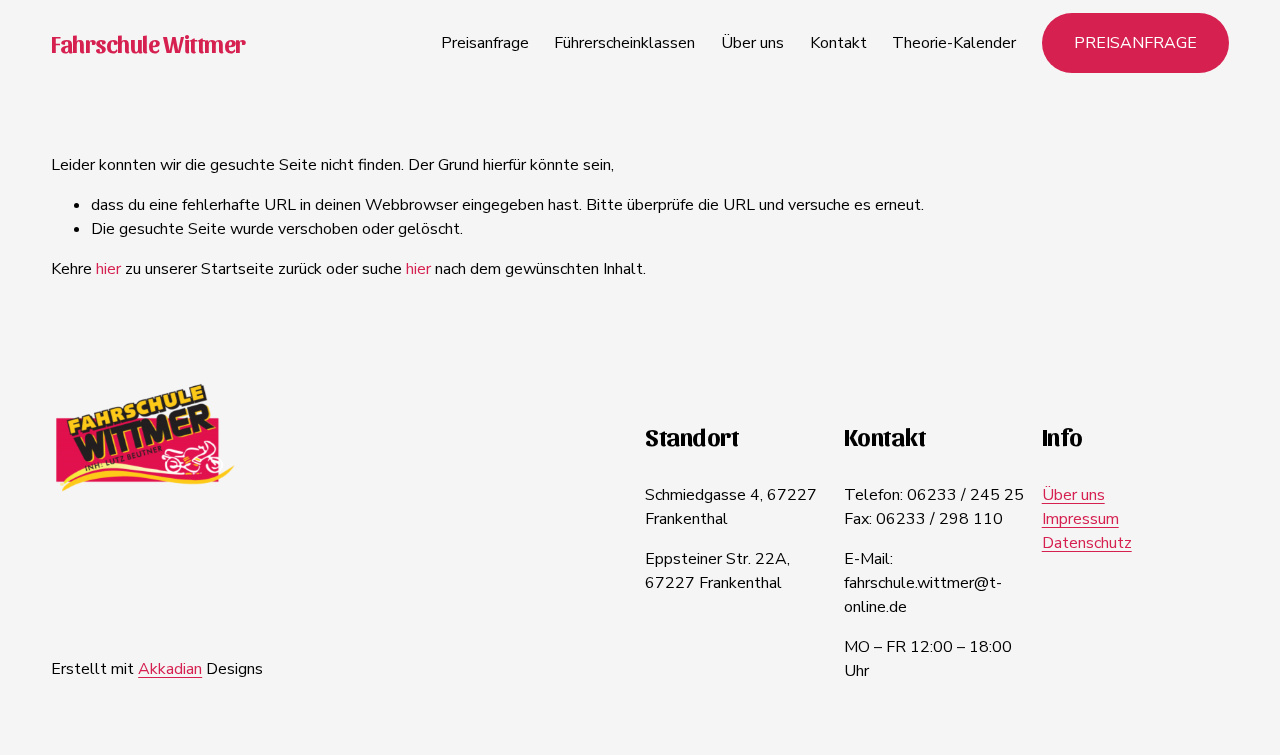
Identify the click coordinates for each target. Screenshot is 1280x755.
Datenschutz (1087, 543)
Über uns (752, 43)
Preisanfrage (485, 43)
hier (108, 269)
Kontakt (838, 43)
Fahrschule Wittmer (148, 43)
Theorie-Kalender (954, 43)
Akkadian (170, 669)
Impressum (1080, 519)
